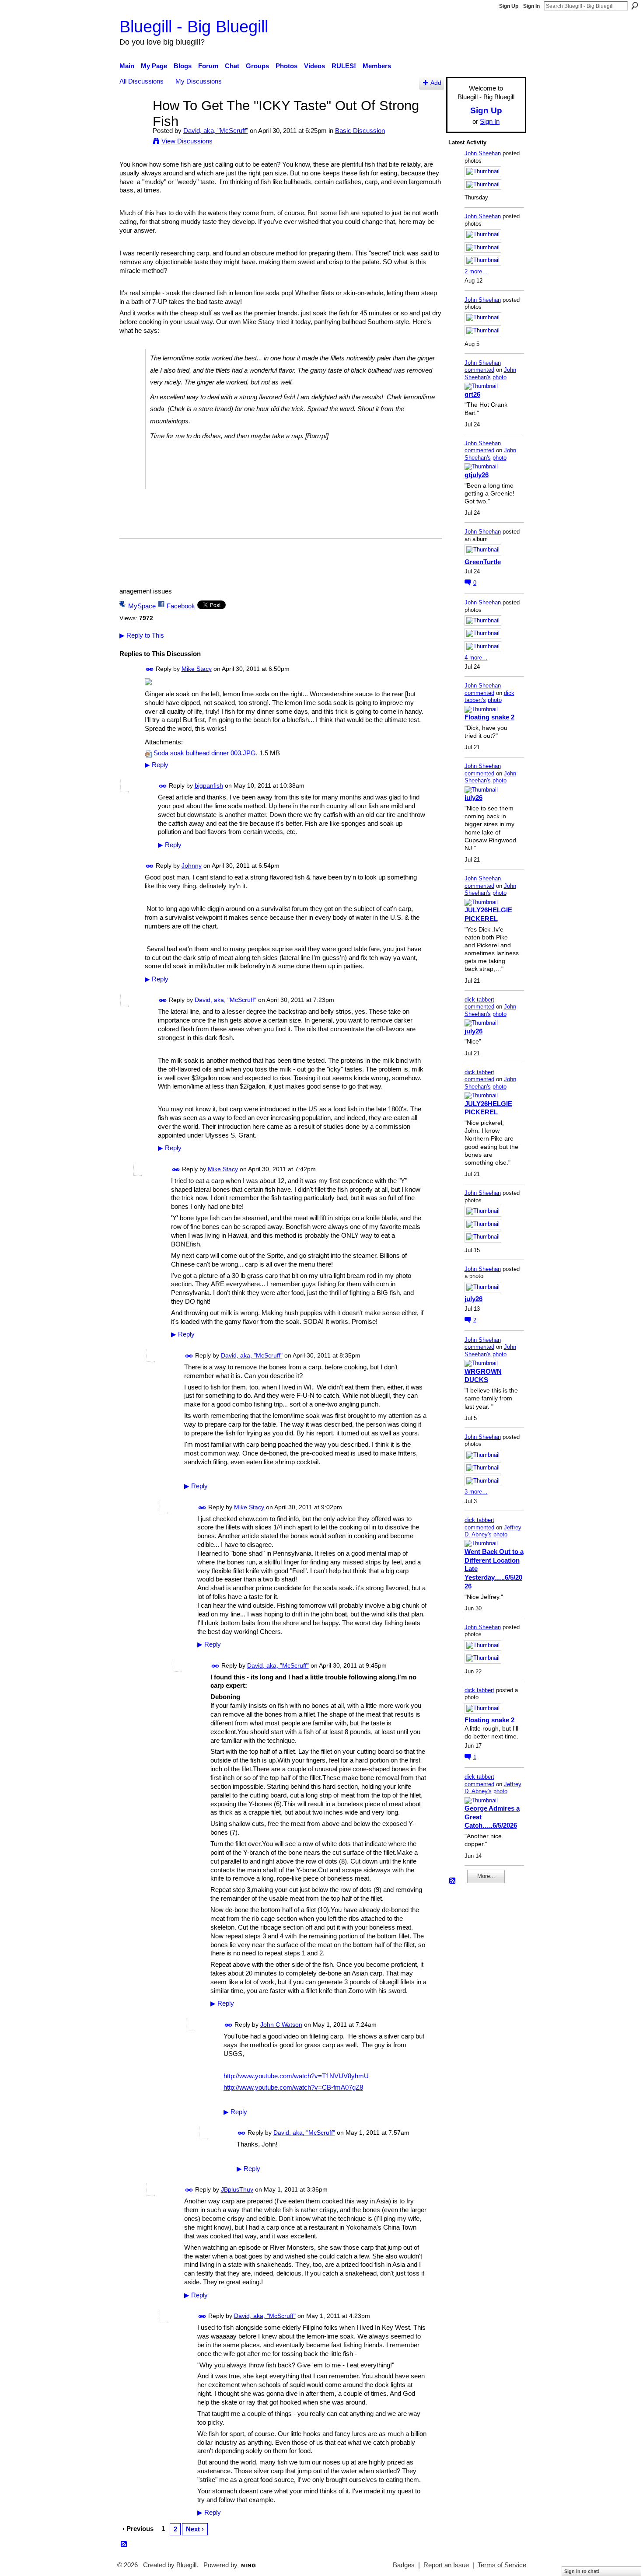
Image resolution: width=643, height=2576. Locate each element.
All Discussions (142, 81)
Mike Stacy (197, 669)
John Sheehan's (490, 373)
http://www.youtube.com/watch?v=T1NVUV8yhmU (296, 2076)
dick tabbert (479, 1000)
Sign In (531, 6)
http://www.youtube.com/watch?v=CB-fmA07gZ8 (293, 2087)
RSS (124, 2545)
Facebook (181, 606)
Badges (404, 2565)
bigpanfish (209, 785)
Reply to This (142, 635)
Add (436, 83)
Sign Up (509, 6)
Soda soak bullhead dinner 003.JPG (205, 753)
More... (486, 1876)
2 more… (476, 271)
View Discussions (187, 141)
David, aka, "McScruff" (216, 131)
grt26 (472, 394)
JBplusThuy (237, 2190)
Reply (157, 765)
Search (635, 6)
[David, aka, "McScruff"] (133, 122)
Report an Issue (446, 2565)
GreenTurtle (483, 562)
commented (479, 370)
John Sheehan (483, 153)
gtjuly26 (477, 475)
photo (500, 377)
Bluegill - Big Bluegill (194, 26)
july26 (474, 798)
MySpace (142, 606)
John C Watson (281, 2024)
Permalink (150, 669)
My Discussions (199, 81)
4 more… (476, 658)
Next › (195, 2529)
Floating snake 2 (489, 717)
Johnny (192, 866)
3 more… (476, 1492)
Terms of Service (502, 2565)
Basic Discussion (360, 131)
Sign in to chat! (582, 2571)
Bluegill (186, 2565)
